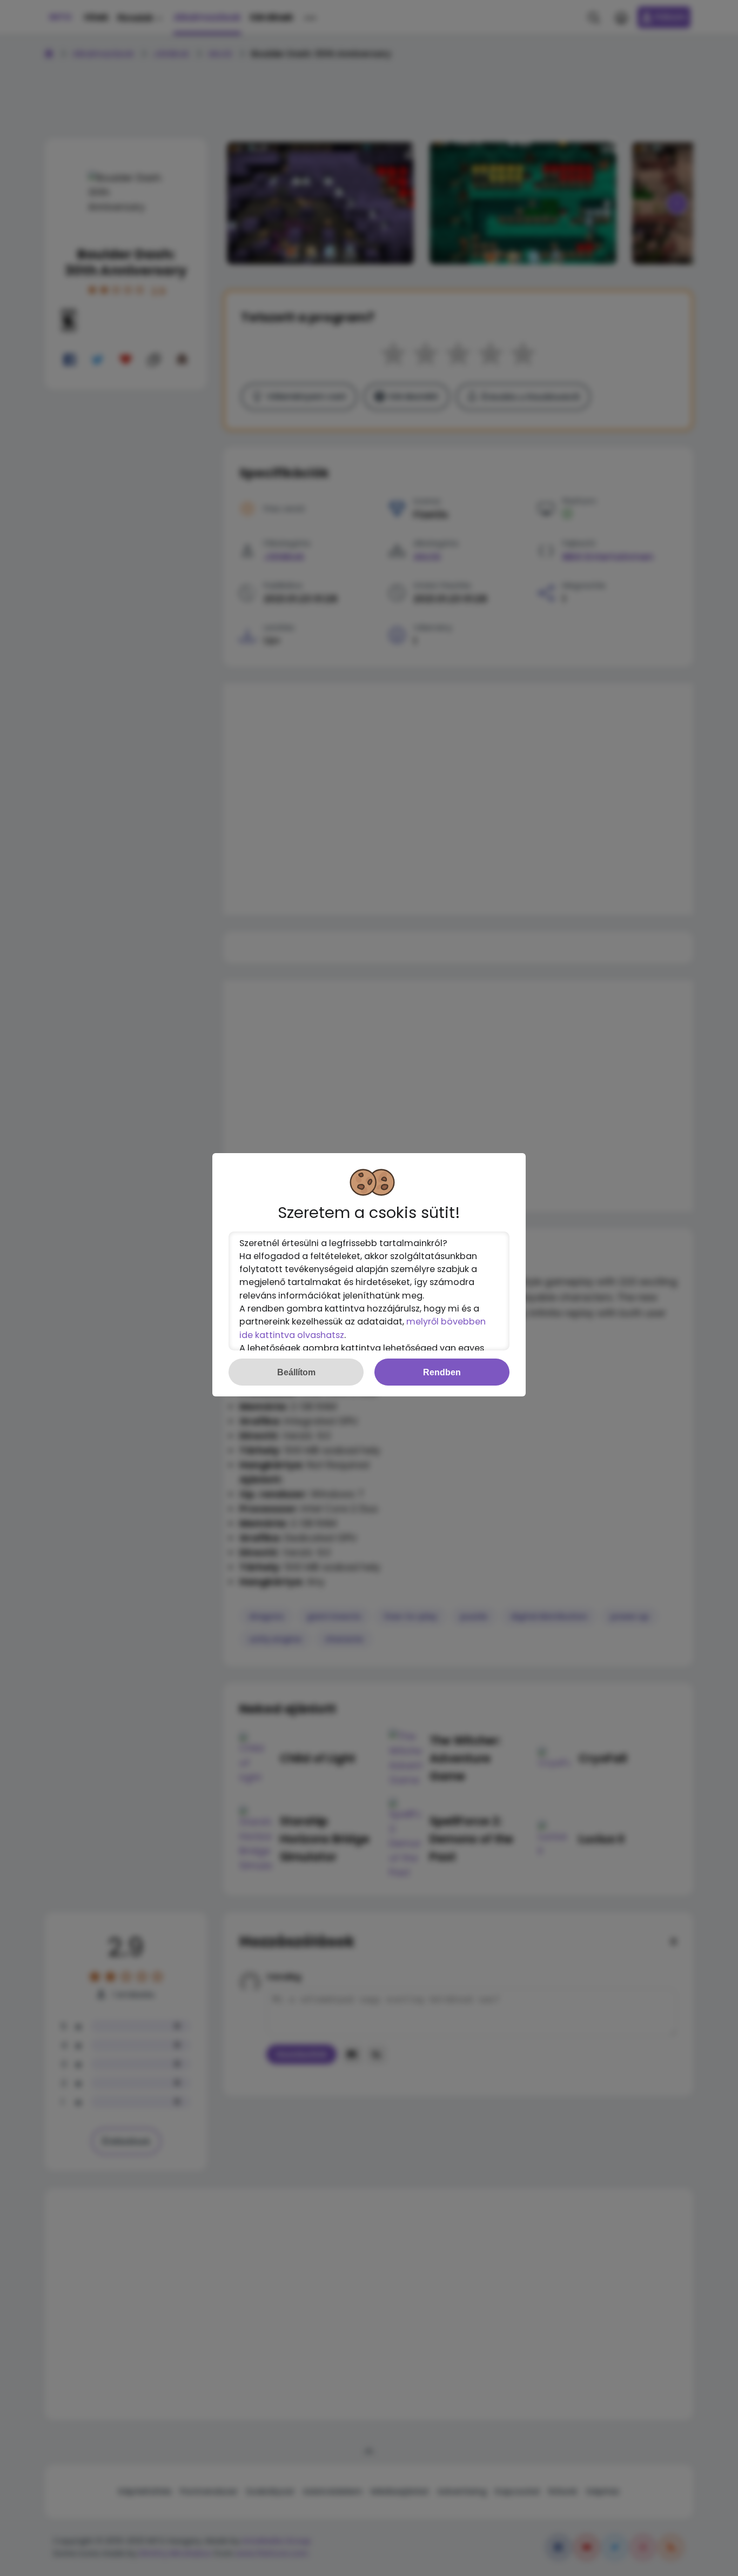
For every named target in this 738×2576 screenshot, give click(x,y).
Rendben (442, 1372)
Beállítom (296, 1372)
